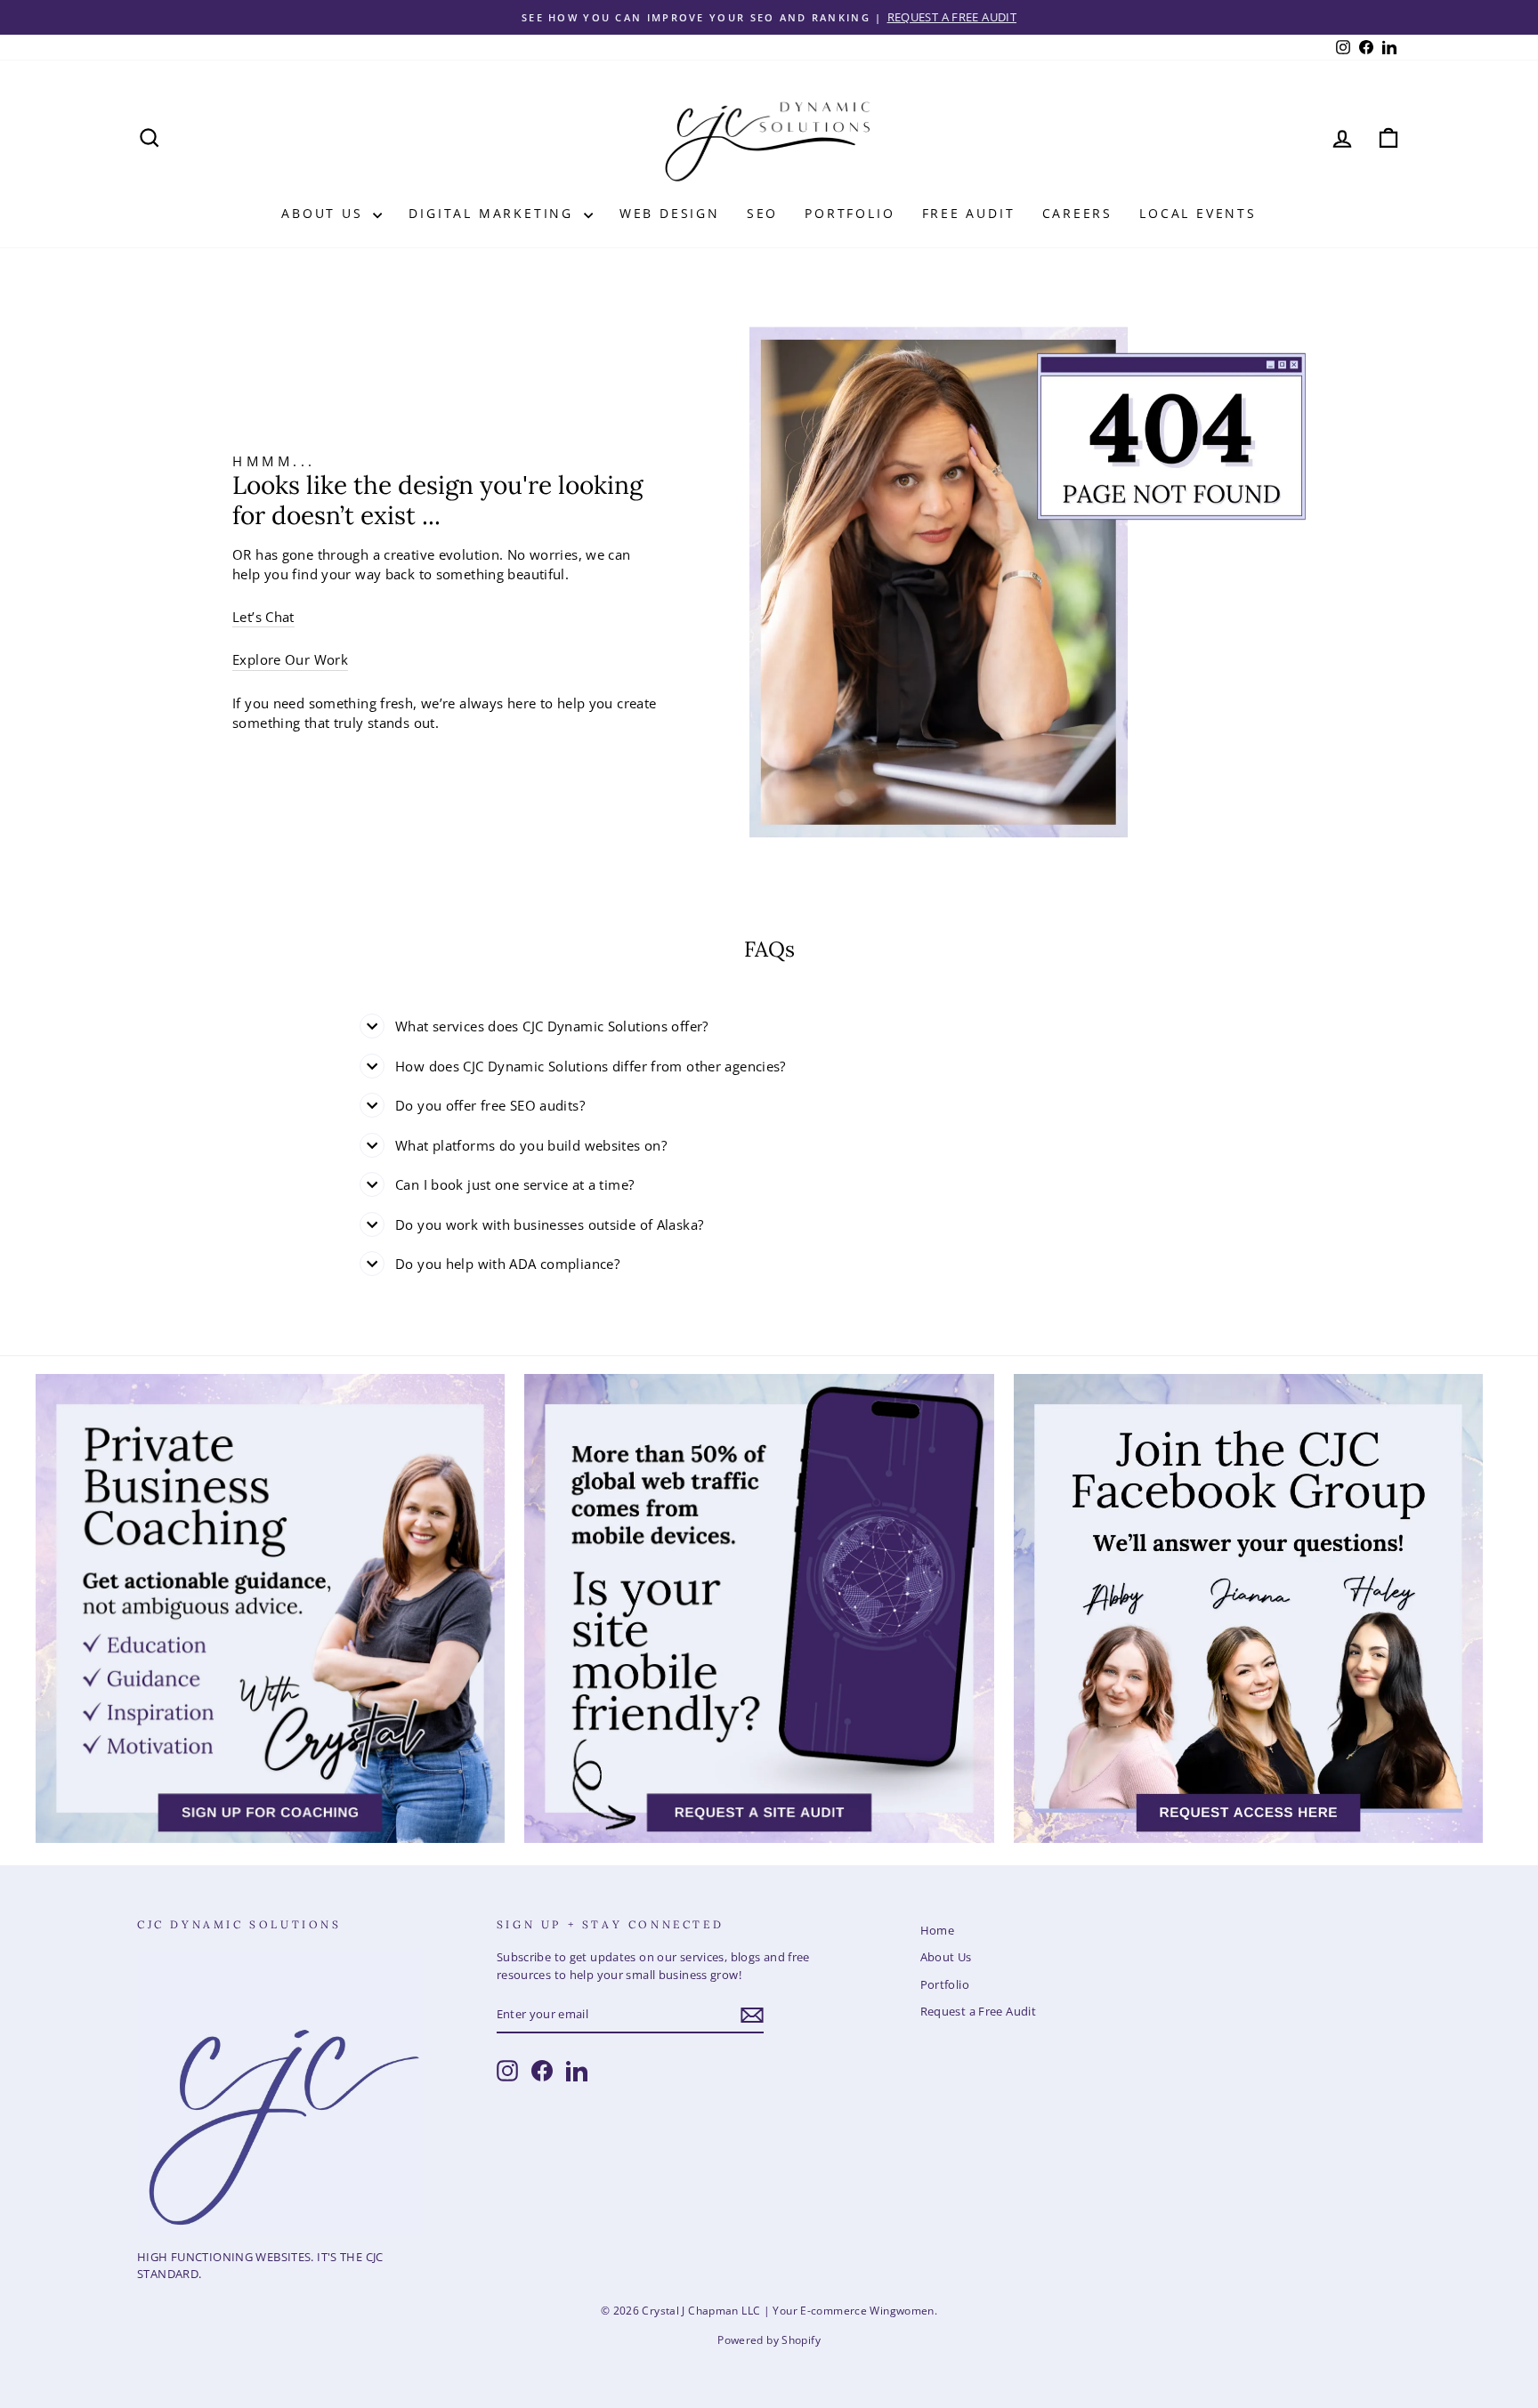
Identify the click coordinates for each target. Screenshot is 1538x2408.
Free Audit (969, 213)
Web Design (670, 213)
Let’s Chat (263, 617)
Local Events (1198, 213)
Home (938, 1930)
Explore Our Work (290, 659)
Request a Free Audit (979, 2011)
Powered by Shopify (769, 2340)
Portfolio (850, 213)
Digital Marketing (494, 213)
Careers (1078, 213)
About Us (325, 213)
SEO (762, 213)
